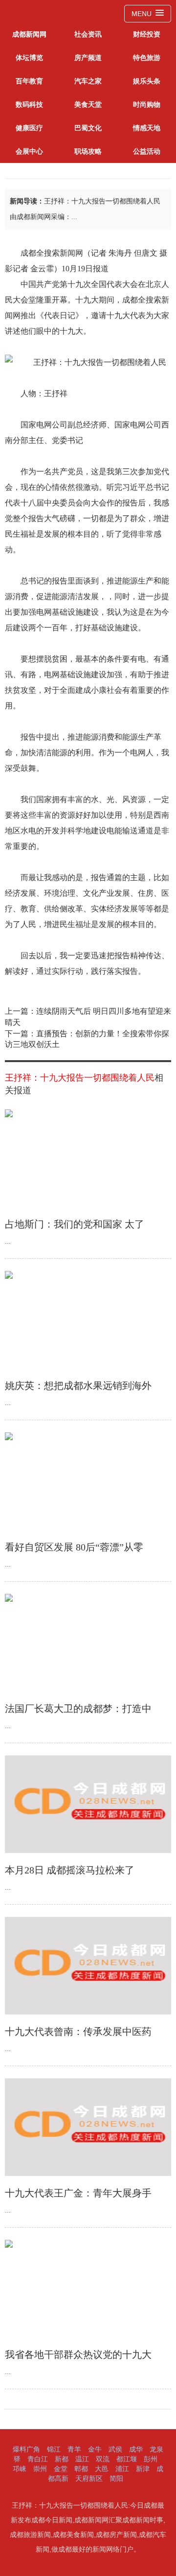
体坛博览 (29, 58)
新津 (143, 2469)
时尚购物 (147, 104)
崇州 (40, 2469)
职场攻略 (88, 151)
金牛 (95, 2449)
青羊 (74, 2449)
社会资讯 (88, 34)
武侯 (115, 2449)
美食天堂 (88, 104)
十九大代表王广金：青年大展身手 (78, 2193)
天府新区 (89, 2478)
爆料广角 (26, 2449)
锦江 (54, 2449)
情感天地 (147, 128)
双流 (103, 2459)
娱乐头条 (147, 81)
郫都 (81, 2469)
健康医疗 (29, 128)
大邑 (102, 2469)
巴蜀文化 (88, 128)
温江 (82, 2459)
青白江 (38, 2459)
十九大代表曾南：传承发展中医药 (78, 2032)
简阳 (116, 2478)
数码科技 (29, 104)
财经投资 (147, 34)
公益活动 (147, 151)
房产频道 (88, 58)
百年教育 (29, 81)
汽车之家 (88, 81)
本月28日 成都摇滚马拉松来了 (70, 1870)
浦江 (122, 2469)
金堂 (61, 2469)
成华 (136, 2449)
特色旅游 (147, 58)
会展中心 (29, 151)
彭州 (151, 2459)
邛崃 (20, 2469)
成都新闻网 (29, 34)
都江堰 (127, 2459)
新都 (62, 2459)
